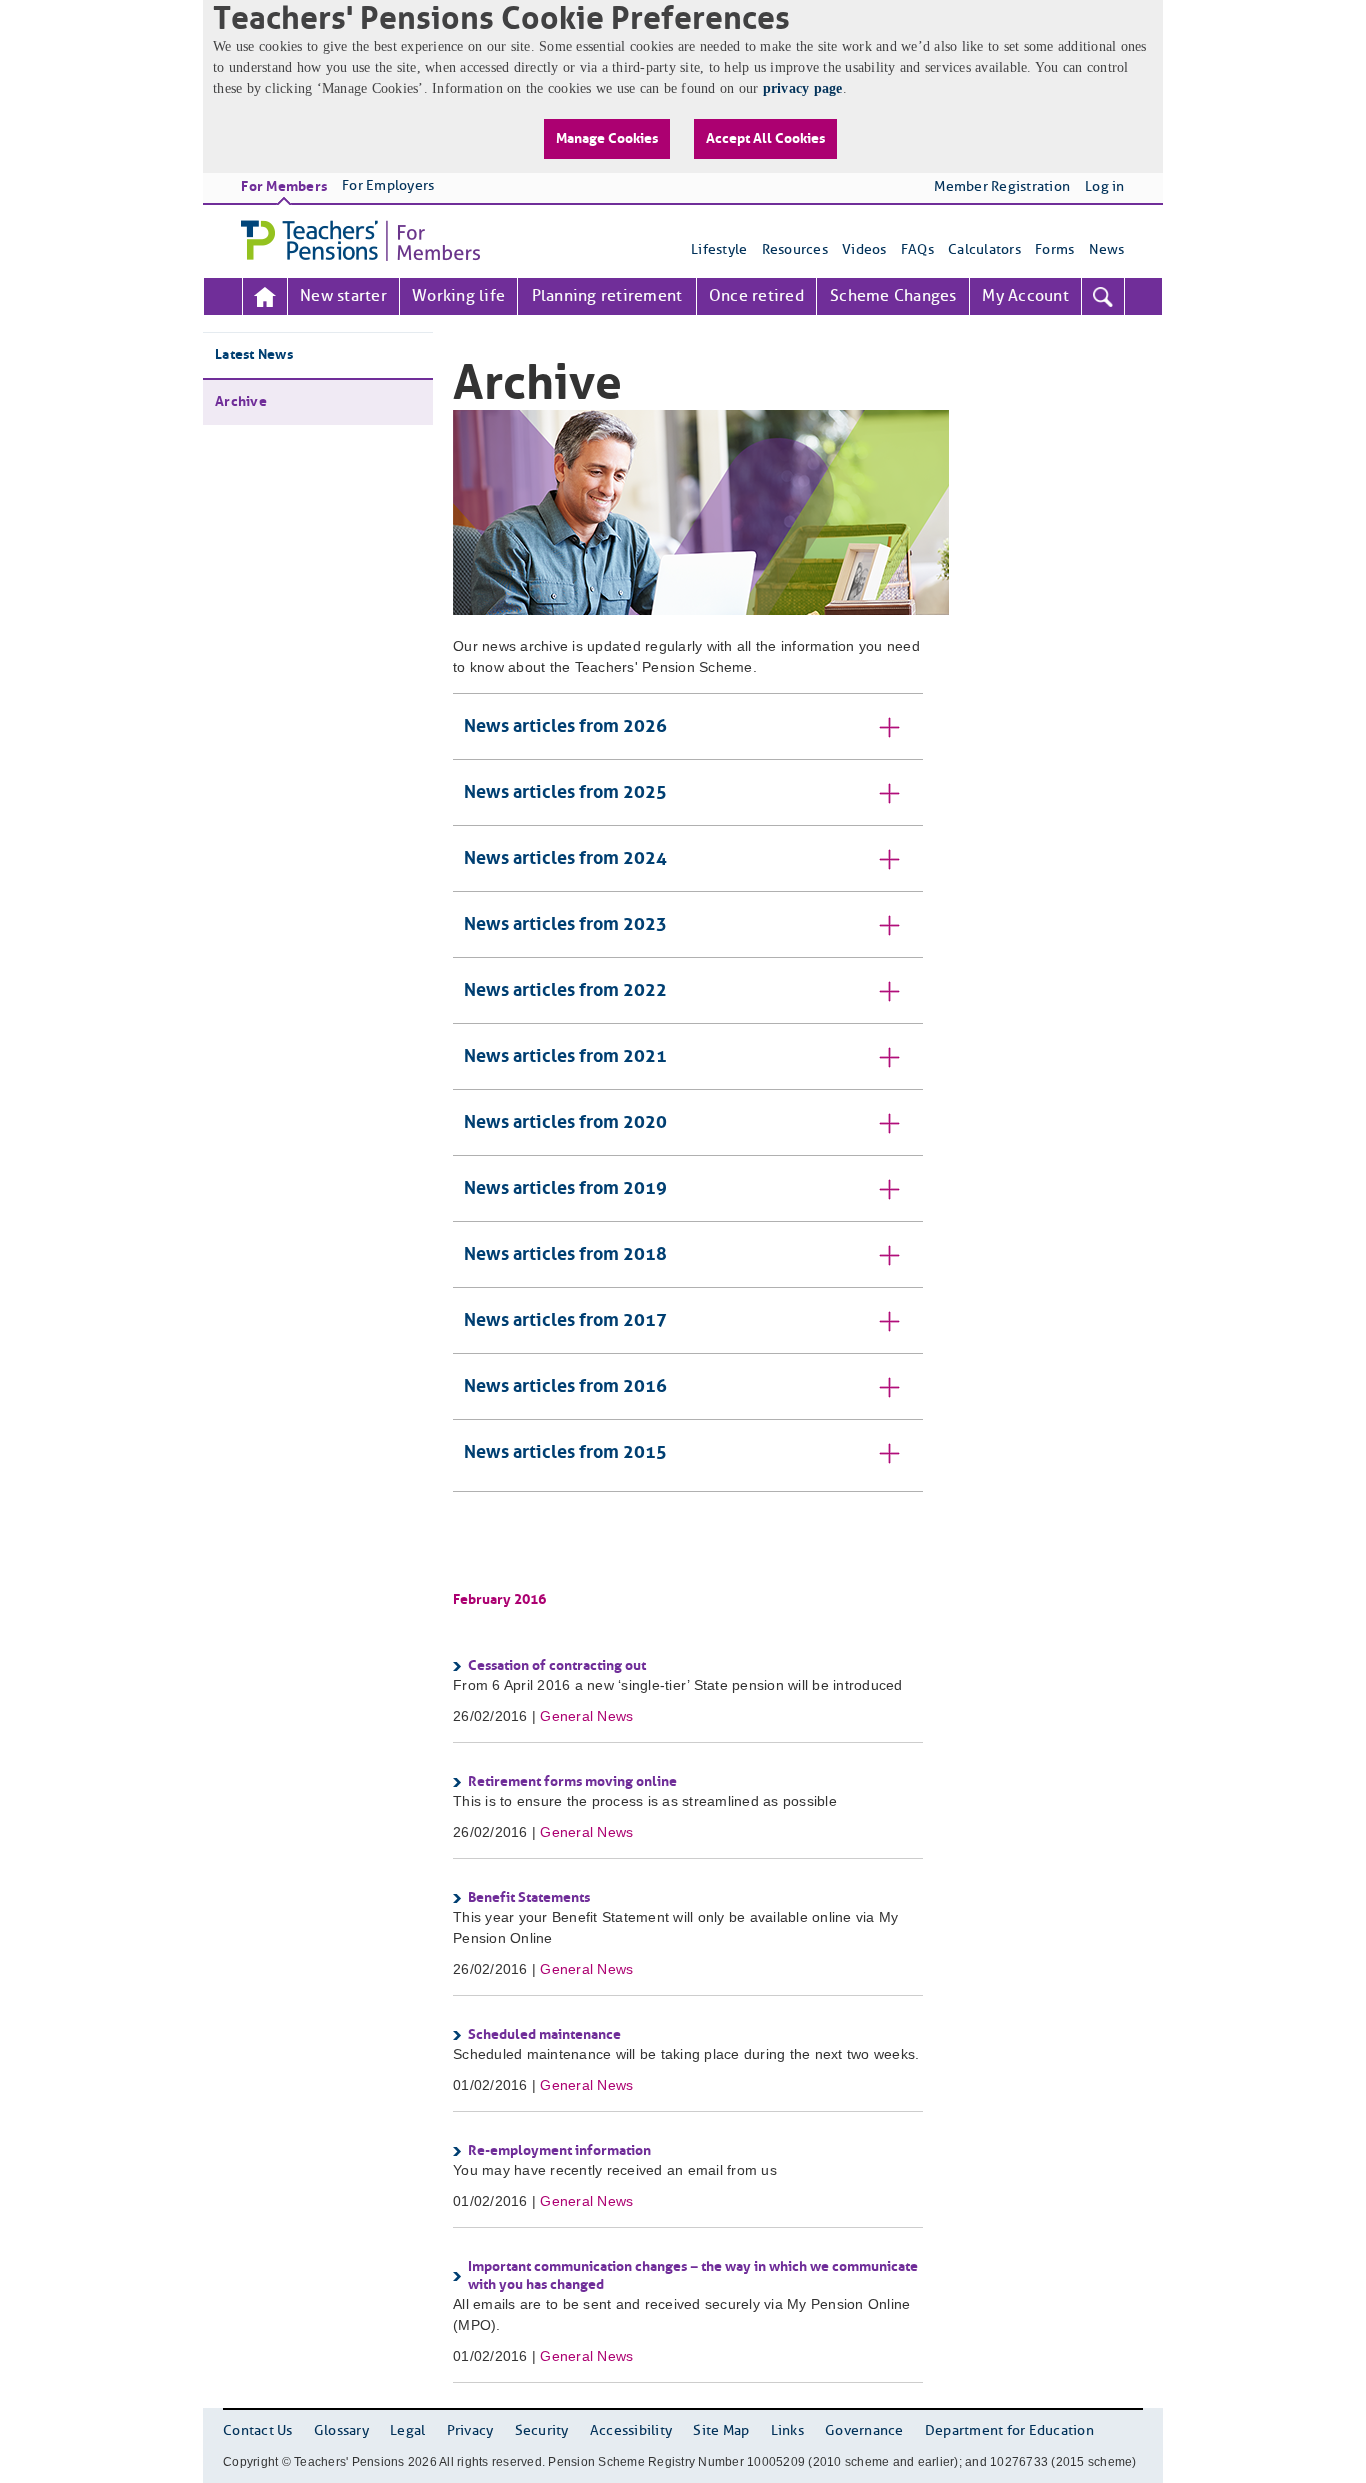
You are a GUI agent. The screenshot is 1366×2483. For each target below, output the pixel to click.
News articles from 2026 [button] (565, 727)
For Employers (388, 186)
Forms (1054, 250)
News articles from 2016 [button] (565, 1387)
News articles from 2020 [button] (565, 1123)
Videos (864, 250)
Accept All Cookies (765, 139)
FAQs (917, 250)
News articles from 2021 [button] (565, 1057)
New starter (343, 296)
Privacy (470, 2431)
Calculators (984, 250)
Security (542, 2431)
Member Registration (1002, 187)
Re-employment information (559, 2151)
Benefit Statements (529, 1898)
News (1107, 250)
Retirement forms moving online (572, 1782)
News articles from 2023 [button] (565, 925)
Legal (407, 2431)
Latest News (254, 355)
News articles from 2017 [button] (565, 1321)
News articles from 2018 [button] (565, 1255)
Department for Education (1009, 2431)
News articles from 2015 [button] (565, 1453)
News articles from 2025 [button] (565, 793)
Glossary (341, 2431)
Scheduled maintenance (544, 2035)
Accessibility (631, 2431)
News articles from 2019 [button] (565, 1189)
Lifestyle (719, 250)
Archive (241, 402)
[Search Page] (1103, 296)
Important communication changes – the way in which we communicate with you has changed (693, 2276)
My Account (1025, 296)
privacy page (803, 88)
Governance (864, 2431)
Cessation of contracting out (557, 1666)
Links (787, 2431)
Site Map (721, 2431)
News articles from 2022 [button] (565, 991)
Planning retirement (607, 296)
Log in (1105, 187)
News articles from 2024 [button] (565, 859)
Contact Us (258, 2431)
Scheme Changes (893, 296)
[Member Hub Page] (265, 296)
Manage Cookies (607, 139)
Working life (458, 296)
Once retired (756, 296)
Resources (795, 250)
